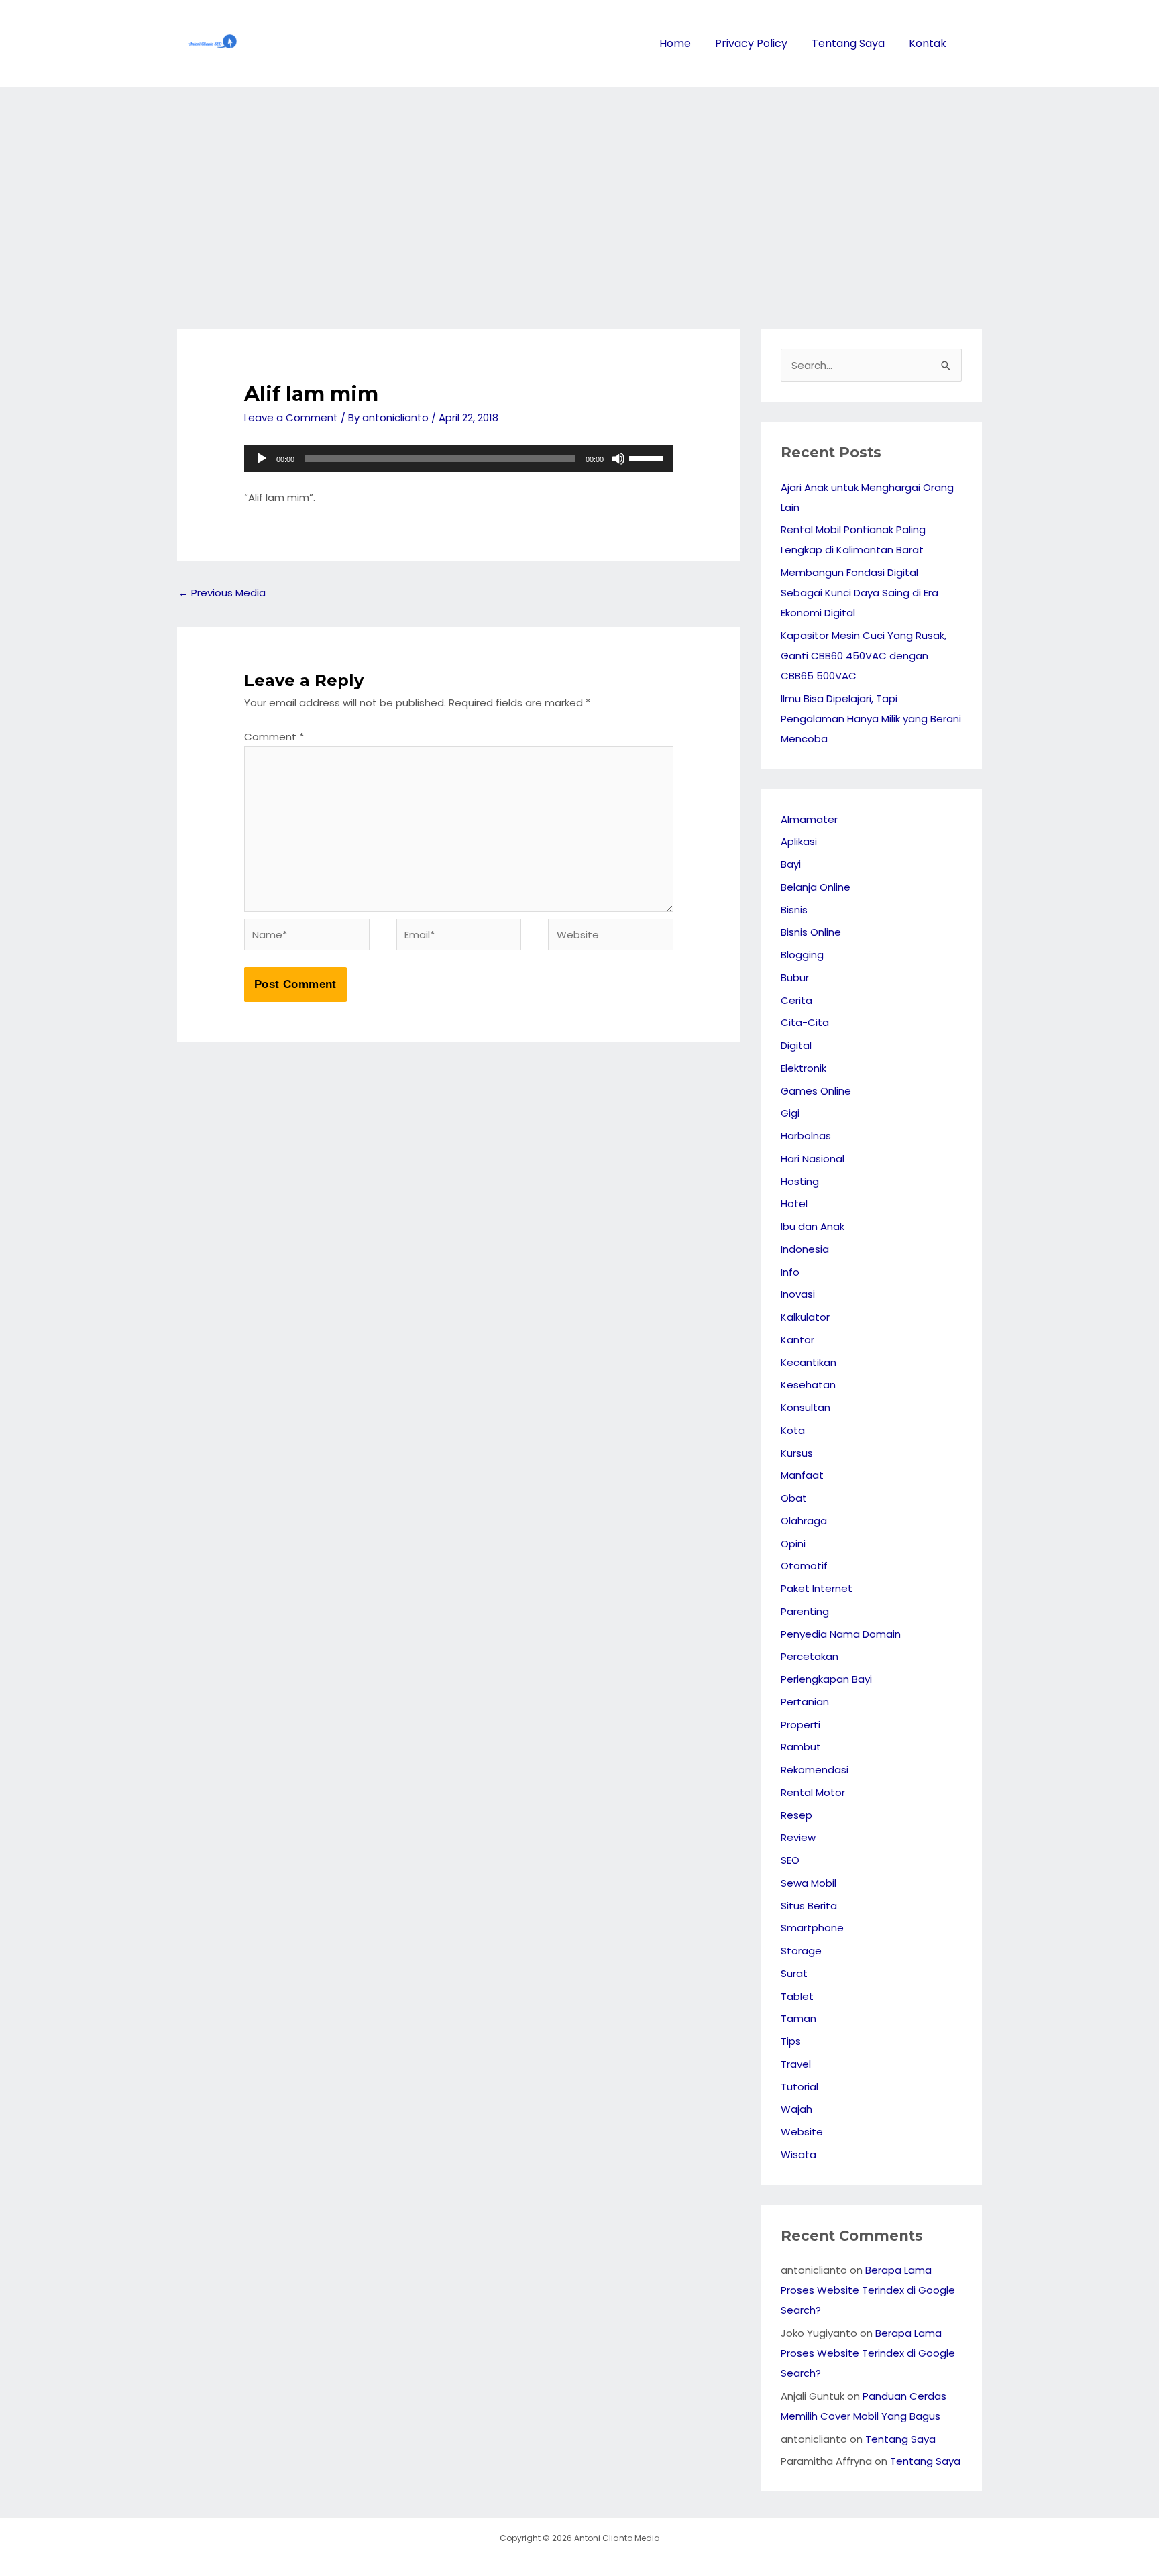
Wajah (796, 2109)
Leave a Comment (291, 417)
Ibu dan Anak (813, 1226)
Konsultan (806, 1407)
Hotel (794, 1203)
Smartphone (812, 1928)
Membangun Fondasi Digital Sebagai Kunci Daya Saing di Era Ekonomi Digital (860, 593)
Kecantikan (809, 1362)
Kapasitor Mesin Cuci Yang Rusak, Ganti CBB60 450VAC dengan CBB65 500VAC (864, 656)
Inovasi (798, 1294)
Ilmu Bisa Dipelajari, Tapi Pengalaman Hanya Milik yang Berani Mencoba (871, 719)
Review (798, 1837)
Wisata (798, 2154)
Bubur (795, 977)
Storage (801, 1951)
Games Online (816, 1091)
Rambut (801, 1747)
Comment (274, 737)
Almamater (809, 819)
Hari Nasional (813, 1159)
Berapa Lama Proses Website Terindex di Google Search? (868, 2290)
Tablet (797, 1996)
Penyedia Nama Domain (841, 1634)
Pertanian (805, 1702)
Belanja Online (816, 887)
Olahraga (804, 1521)
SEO (790, 1860)
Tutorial (799, 2087)
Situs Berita (809, 1906)
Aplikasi (799, 841)
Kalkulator (805, 1317)
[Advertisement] (579, 188)
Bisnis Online (811, 932)
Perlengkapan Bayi (826, 1679)
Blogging (802, 955)
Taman (798, 2018)
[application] (459, 459)
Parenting (805, 1611)
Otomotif (804, 1566)
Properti (801, 1725)
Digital (796, 1045)
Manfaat (802, 1475)
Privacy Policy (751, 43)
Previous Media (222, 593)
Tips (791, 2041)
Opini (793, 1544)
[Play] (262, 459)
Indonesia (805, 1249)
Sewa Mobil (809, 1883)
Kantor (797, 1340)
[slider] (648, 457)
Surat (794, 1973)
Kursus (797, 1453)
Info (790, 1272)
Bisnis (794, 910)
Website (802, 2132)
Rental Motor (813, 1792)
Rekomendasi (815, 1770)
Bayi (791, 864)
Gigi (790, 1113)
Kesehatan (808, 1385)
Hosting (800, 1181)
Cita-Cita (805, 1022)
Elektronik (804, 1068)
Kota (793, 1430)
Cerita (796, 1000)
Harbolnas (806, 1136)
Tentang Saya (848, 43)
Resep (796, 1815)
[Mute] (618, 459)
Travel (796, 2064)
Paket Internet (817, 1588)
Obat (794, 1498)
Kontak (928, 43)
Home (675, 43)
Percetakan (810, 1656)
